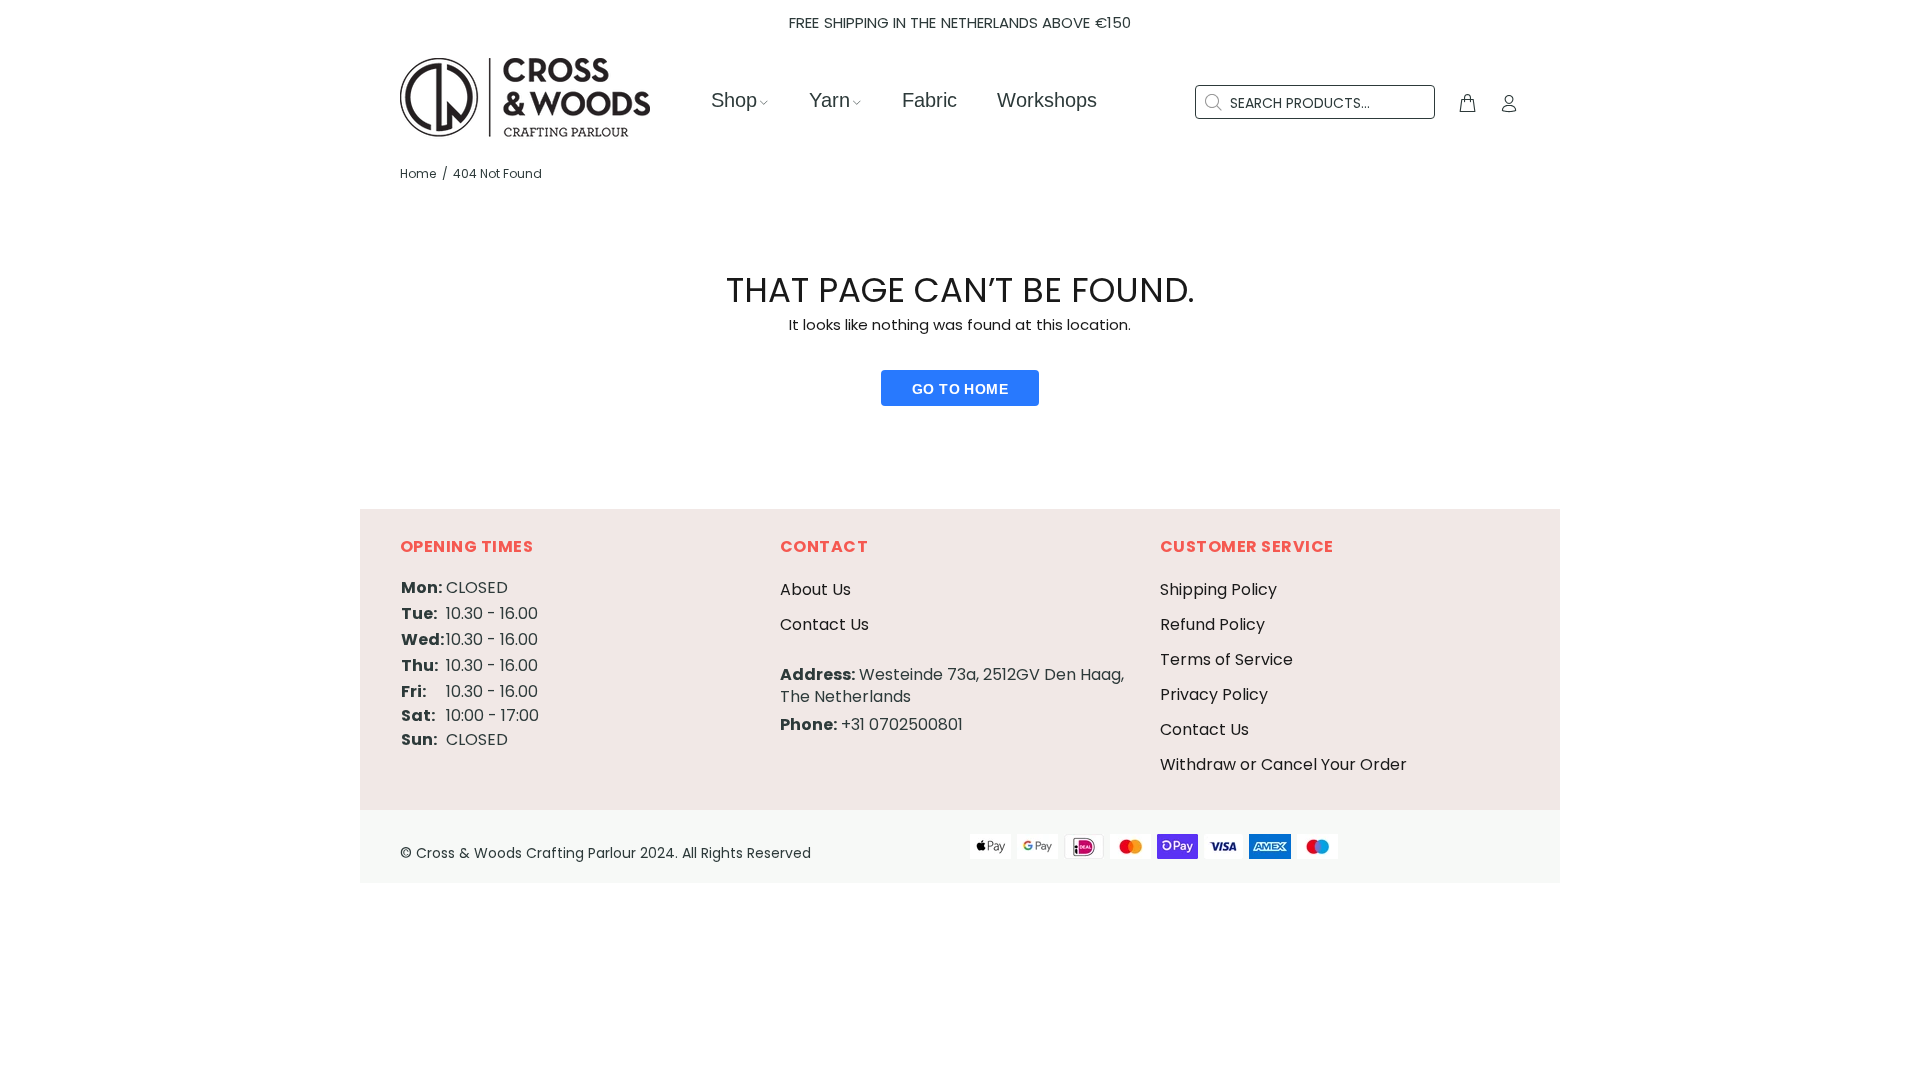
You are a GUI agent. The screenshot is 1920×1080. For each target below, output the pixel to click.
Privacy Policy (1214, 694)
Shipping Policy (1218, 589)
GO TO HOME (960, 389)
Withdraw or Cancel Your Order (1283, 764)
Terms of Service (1226, 659)
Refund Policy (1212, 624)
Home (418, 173)
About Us (815, 589)
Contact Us (824, 624)
